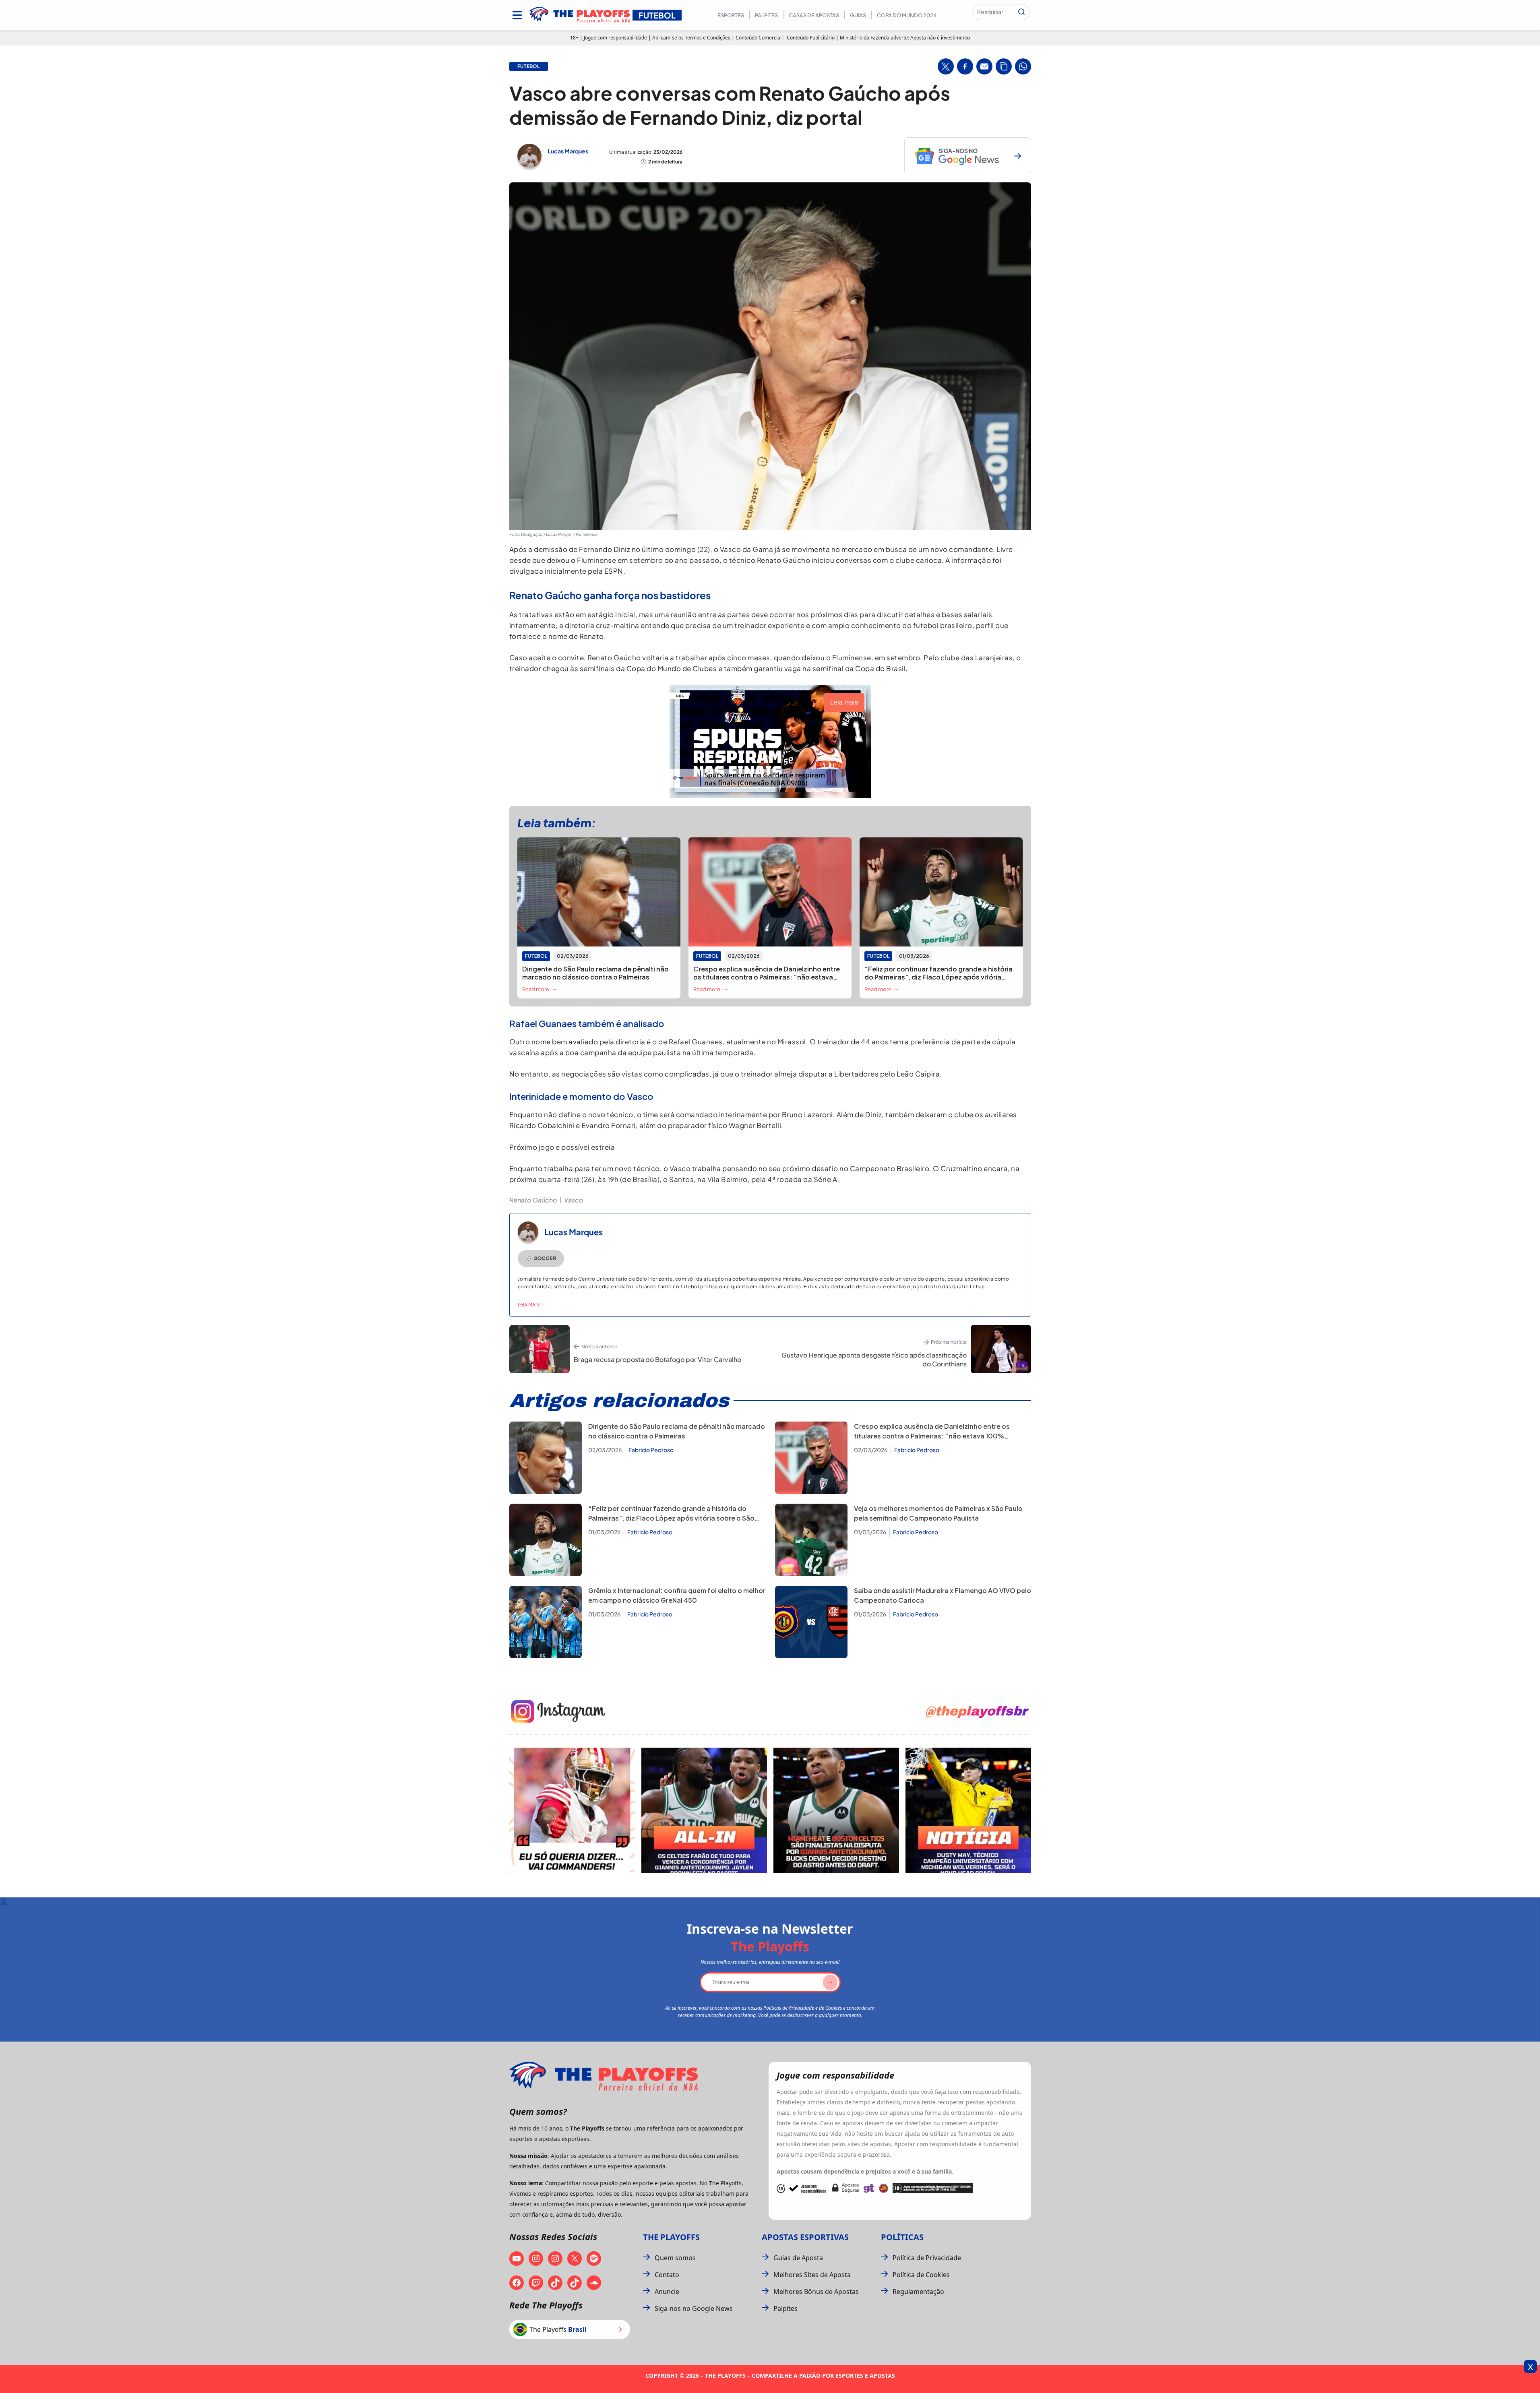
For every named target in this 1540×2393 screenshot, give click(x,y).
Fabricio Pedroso (651, 1450)
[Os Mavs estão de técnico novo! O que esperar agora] (968, 1810)
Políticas (902, 2237)
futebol (529, 66)
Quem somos (675, 2258)
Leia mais (529, 1305)
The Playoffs (671, 2237)
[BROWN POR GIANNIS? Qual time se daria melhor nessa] (704, 1810)
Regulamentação (918, 2292)
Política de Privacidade (927, 2258)
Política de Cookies (921, 2275)
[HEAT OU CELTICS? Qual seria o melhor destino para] (836, 1810)
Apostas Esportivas (805, 2237)
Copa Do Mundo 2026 (907, 15)
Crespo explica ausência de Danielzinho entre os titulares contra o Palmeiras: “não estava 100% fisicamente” (932, 1436)
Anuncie (667, 2292)
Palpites (766, 15)
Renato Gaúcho (533, 1200)
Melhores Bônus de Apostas (816, 2292)
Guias (858, 15)
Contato (667, 2275)
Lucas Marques (568, 151)
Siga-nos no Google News (694, 2308)
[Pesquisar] (1021, 12)
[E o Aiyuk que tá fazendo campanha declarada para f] (572, 1810)
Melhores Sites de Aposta (812, 2275)
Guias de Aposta (798, 2258)
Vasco (574, 1200)
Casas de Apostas (814, 15)
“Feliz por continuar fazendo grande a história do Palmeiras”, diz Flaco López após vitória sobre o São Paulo (671, 1518)
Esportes (731, 15)
